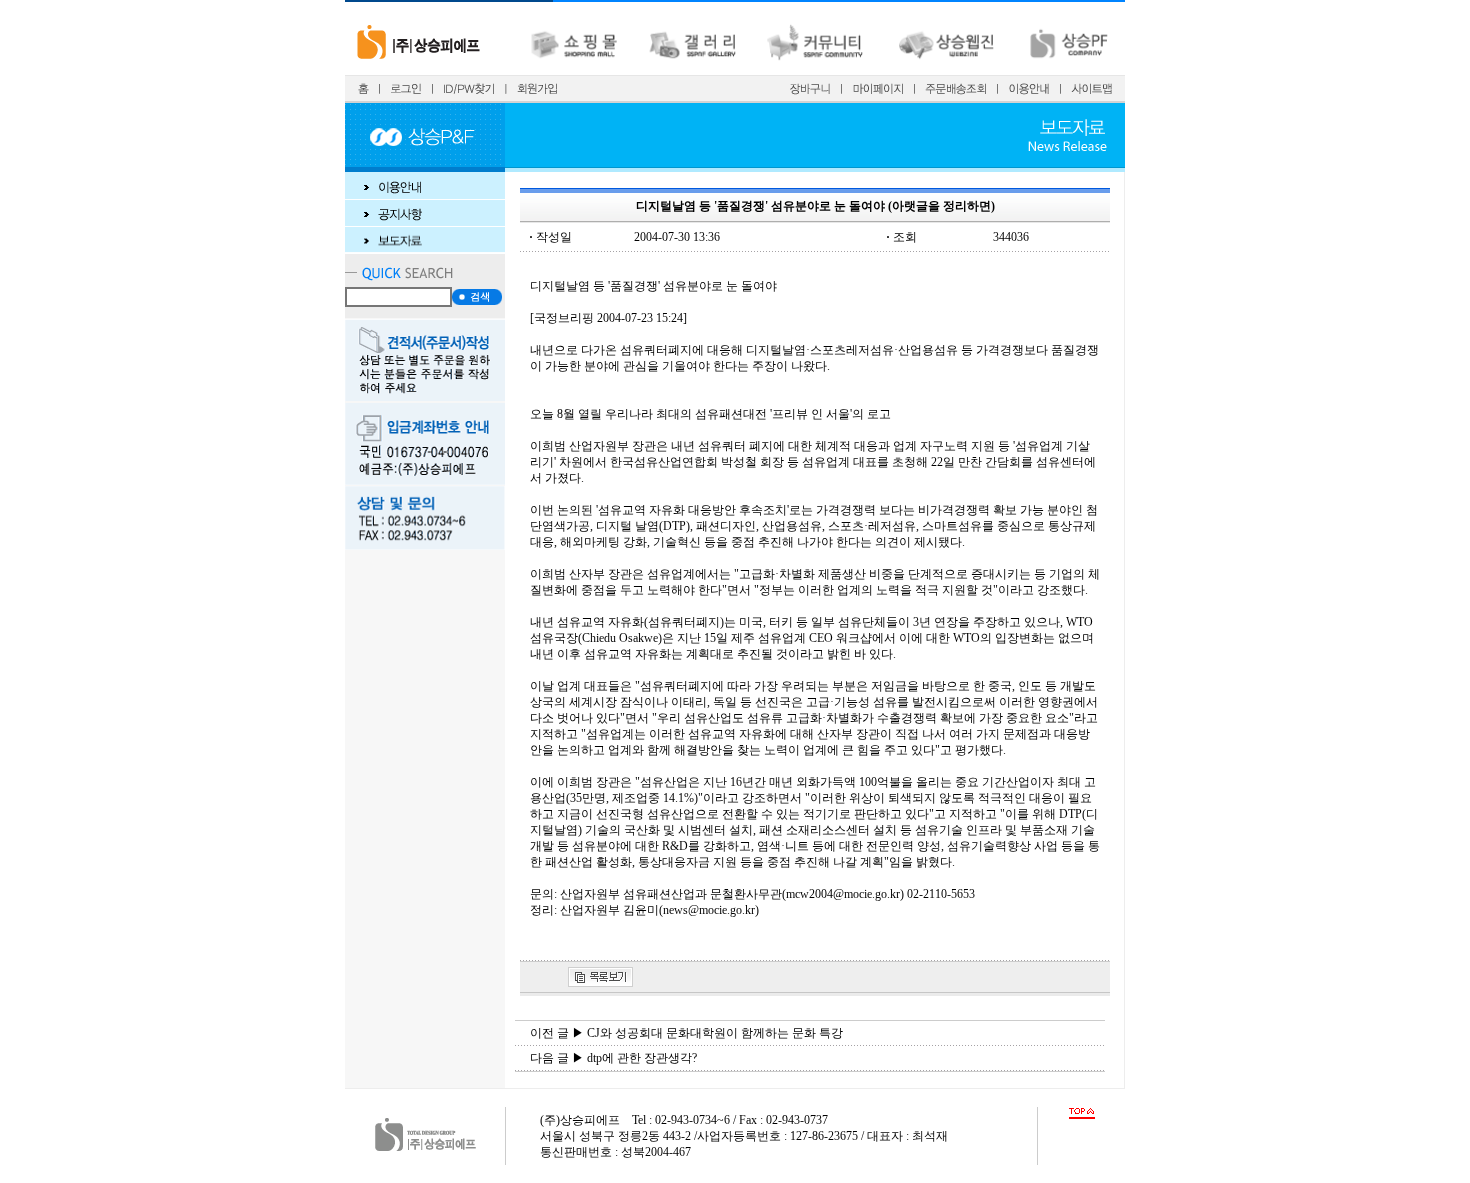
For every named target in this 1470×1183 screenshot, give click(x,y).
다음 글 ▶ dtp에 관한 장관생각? (613, 1058)
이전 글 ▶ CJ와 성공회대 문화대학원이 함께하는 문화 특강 (686, 1033)
